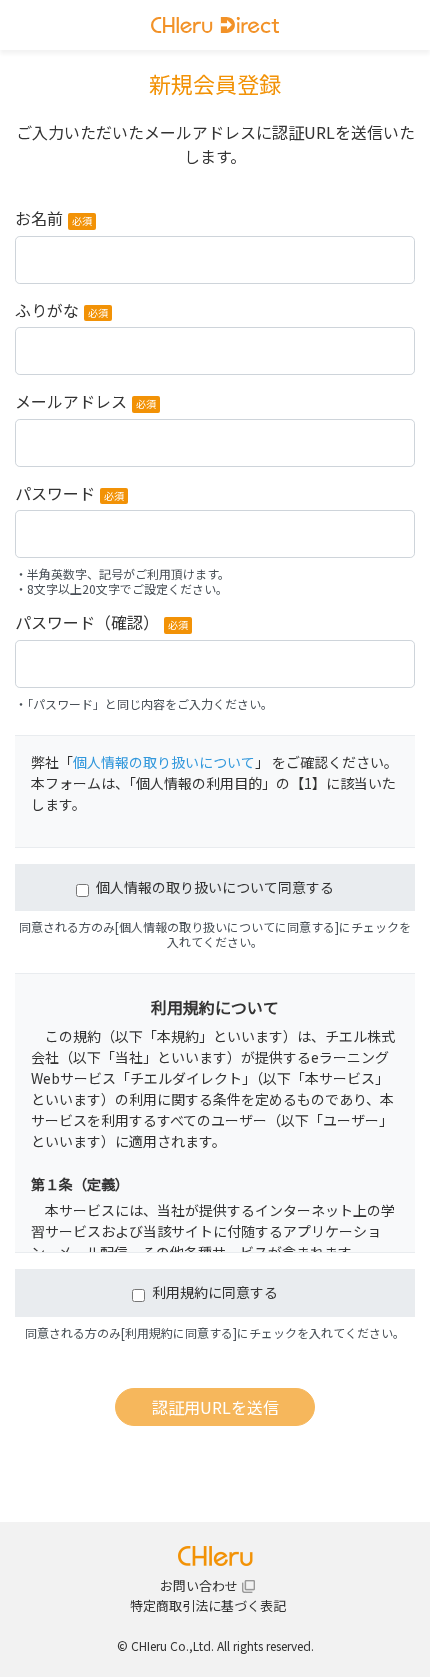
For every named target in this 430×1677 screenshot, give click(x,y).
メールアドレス (85, 403)
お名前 (53, 220)
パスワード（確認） (101, 624)
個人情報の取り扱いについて (164, 762)
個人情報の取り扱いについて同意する (215, 887)
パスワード (69, 495)
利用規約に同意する (215, 1292)
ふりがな (61, 312)
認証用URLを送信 (215, 1407)
